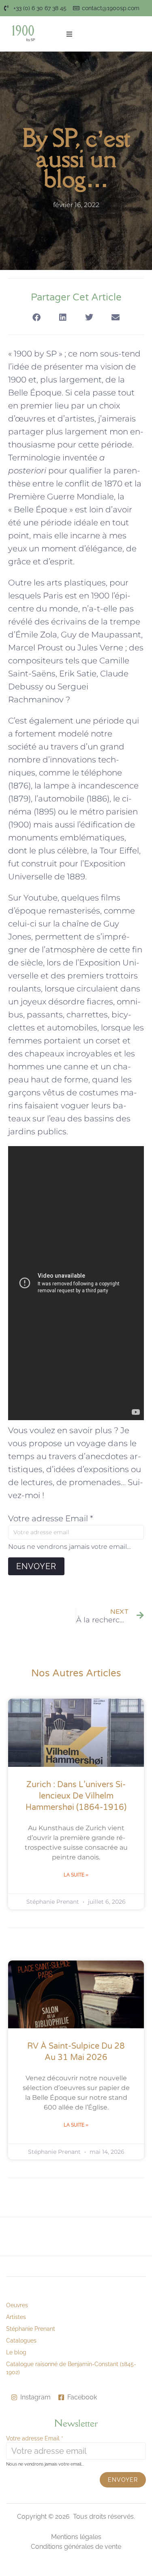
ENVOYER (36, 1566)
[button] (69, 34)
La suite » (76, 1875)
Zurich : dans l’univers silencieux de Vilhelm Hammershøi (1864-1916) (76, 1796)
